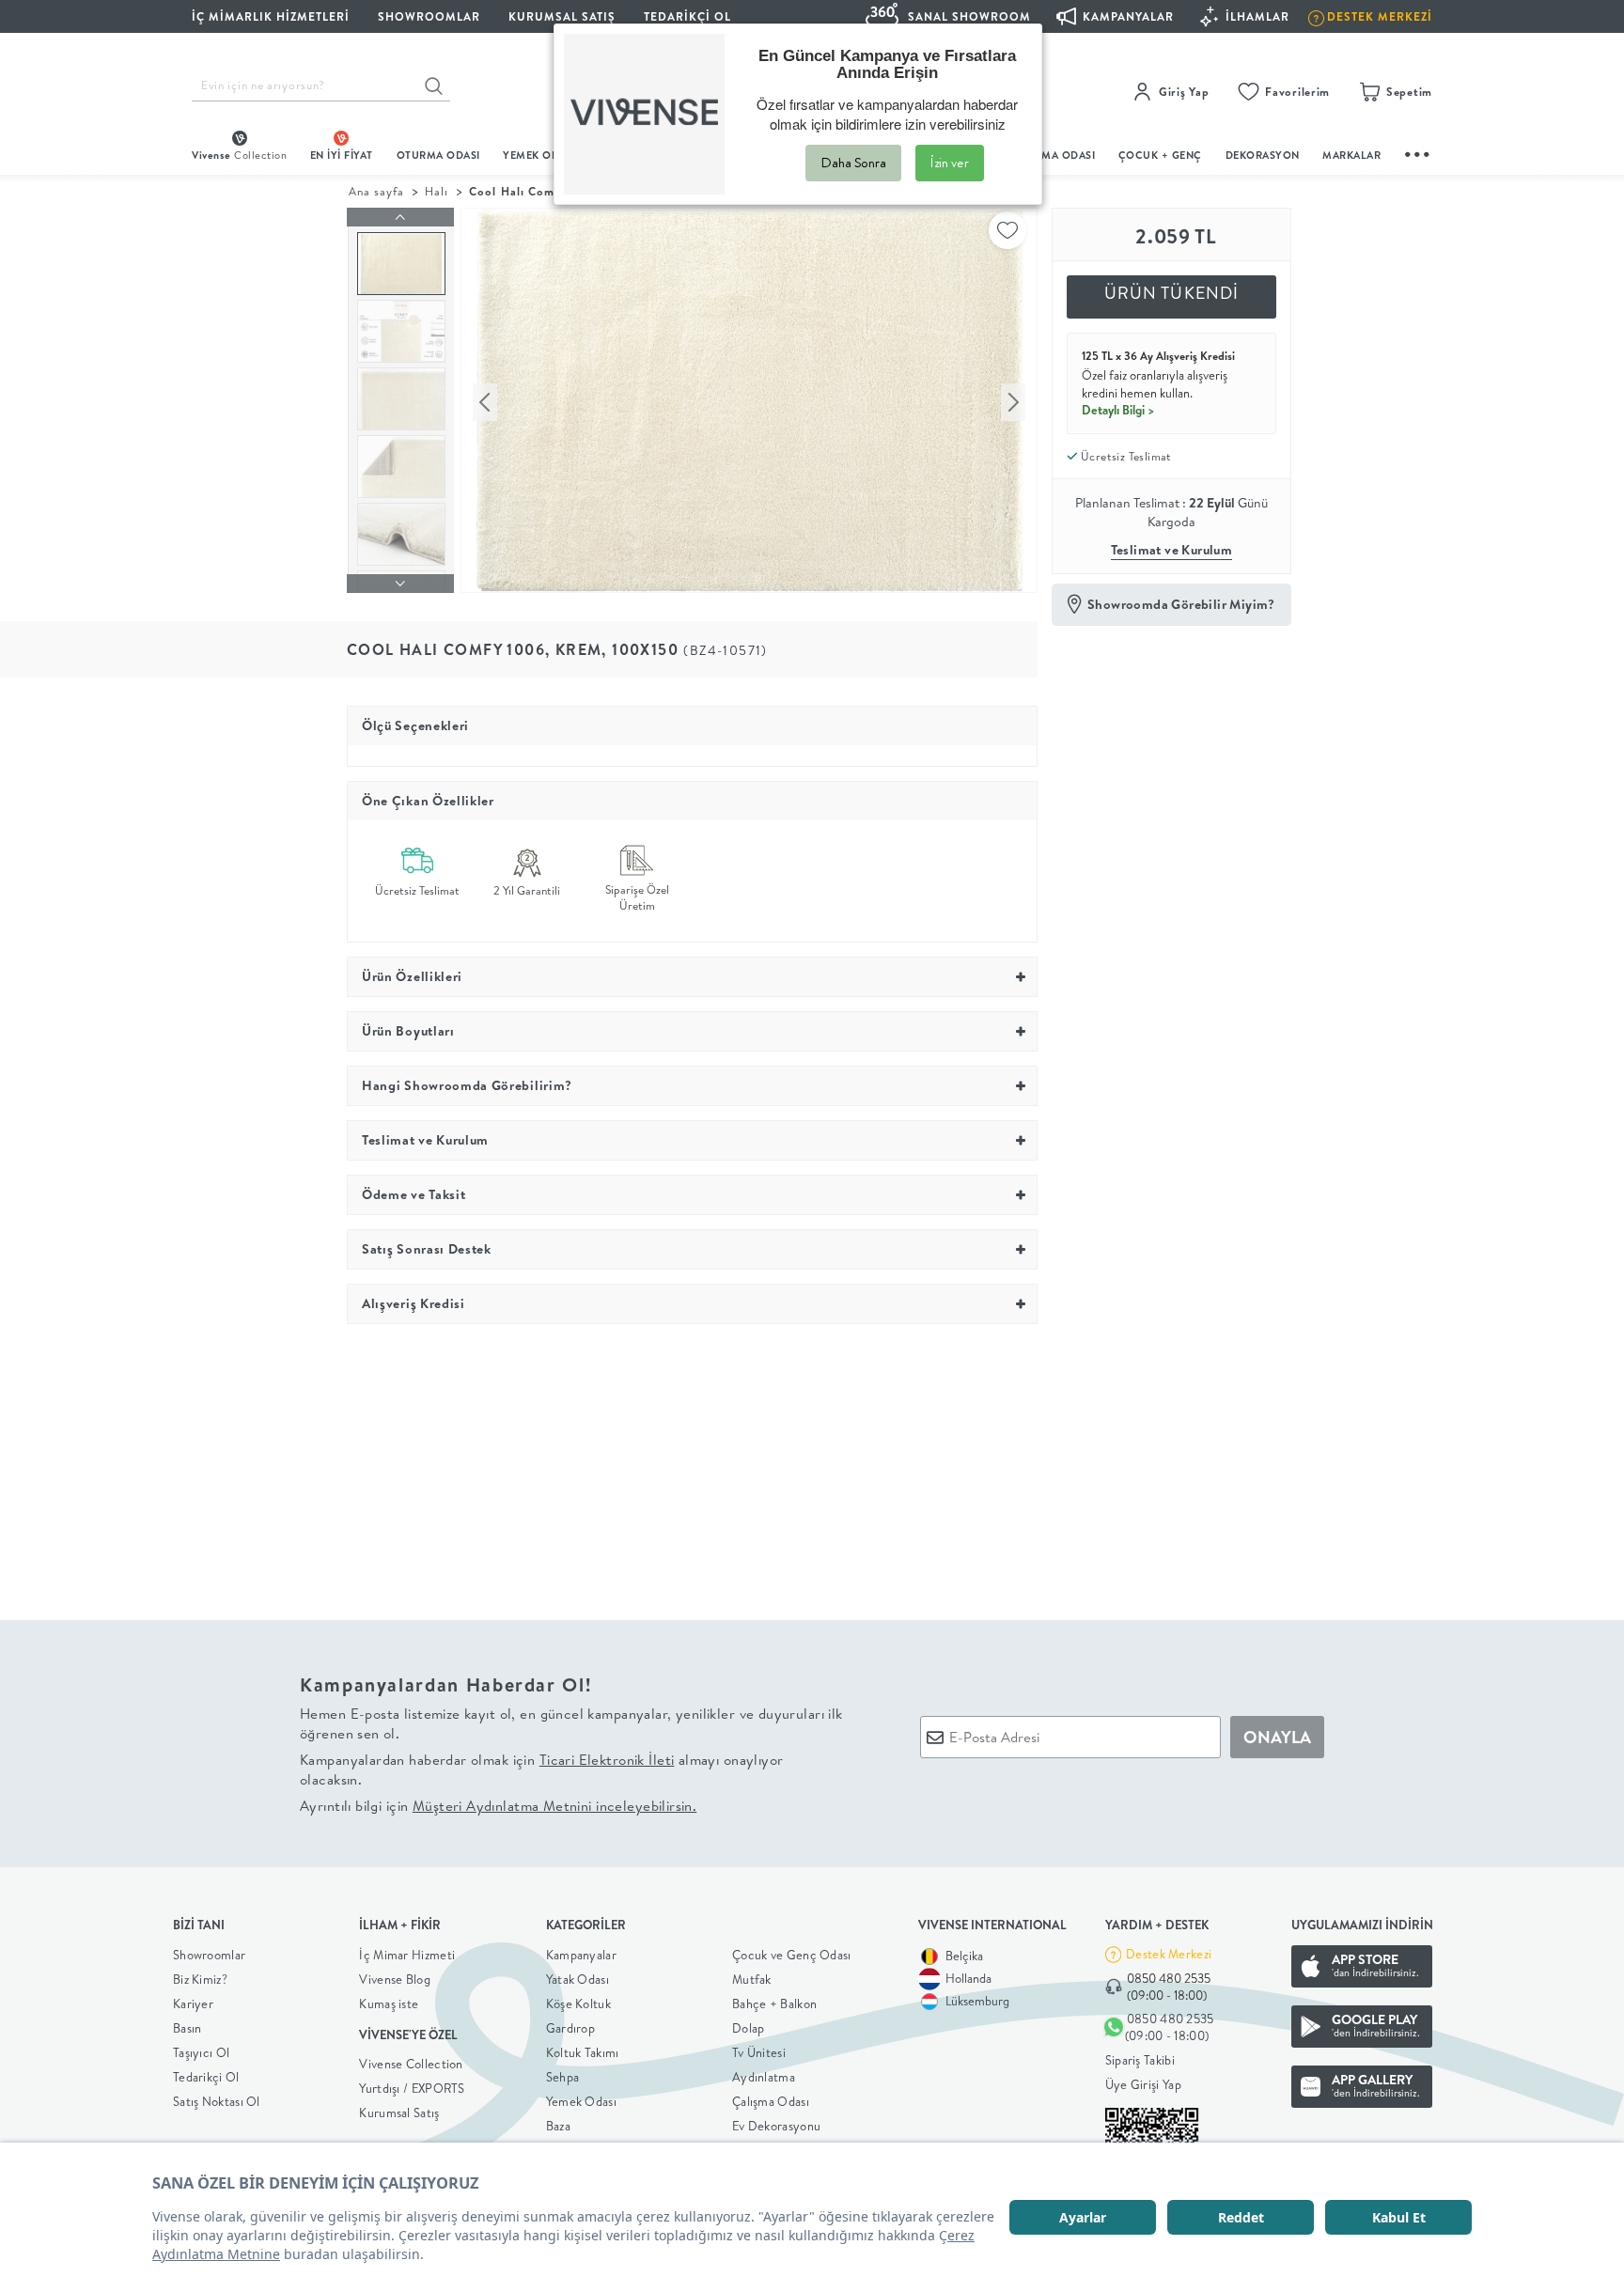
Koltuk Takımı (583, 2052)
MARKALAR (1351, 155)
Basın (187, 2028)
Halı (437, 191)
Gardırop (570, 2028)
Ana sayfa (376, 191)
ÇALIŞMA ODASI (1054, 155)
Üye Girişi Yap (1143, 2084)
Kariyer (193, 2004)
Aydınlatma (764, 2077)
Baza (558, 2126)
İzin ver (950, 163)
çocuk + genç (1160, 155)
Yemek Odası (581, 2101)
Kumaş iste (389, 2004)
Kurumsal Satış (399, 2113)
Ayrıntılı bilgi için (498, 1806)
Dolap (749, 2028)
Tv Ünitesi (759, 2052)
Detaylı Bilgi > (1118, 410)
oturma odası (438, 155)
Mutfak (752, 1979)
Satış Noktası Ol (217, 2101)
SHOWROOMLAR (429, 16)
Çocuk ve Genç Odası (792, 1955)
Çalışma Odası (771, 2101)
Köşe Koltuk (578, 2004)
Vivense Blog (395, 1979)
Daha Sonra (853, 163)
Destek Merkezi (1169, 1954)
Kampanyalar (581, 1955)
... (1418, 152)
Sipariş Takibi (1140, 2060)
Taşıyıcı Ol (201, 2052)
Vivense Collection (411, 2064)
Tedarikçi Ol (687, 16)
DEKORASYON (1263, 155)
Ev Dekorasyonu (776, 2126)
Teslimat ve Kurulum (1172, 550)
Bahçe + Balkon (774, 2004)
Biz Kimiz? (200, 1979)
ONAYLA (1277, 1737)
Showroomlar (209, 1955)
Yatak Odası (578, 1979)
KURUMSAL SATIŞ (562, 16)
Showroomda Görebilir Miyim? (1181, 604)
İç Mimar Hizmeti (407, 1955)
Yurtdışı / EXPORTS (412, 2088)
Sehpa (563, 2077)
